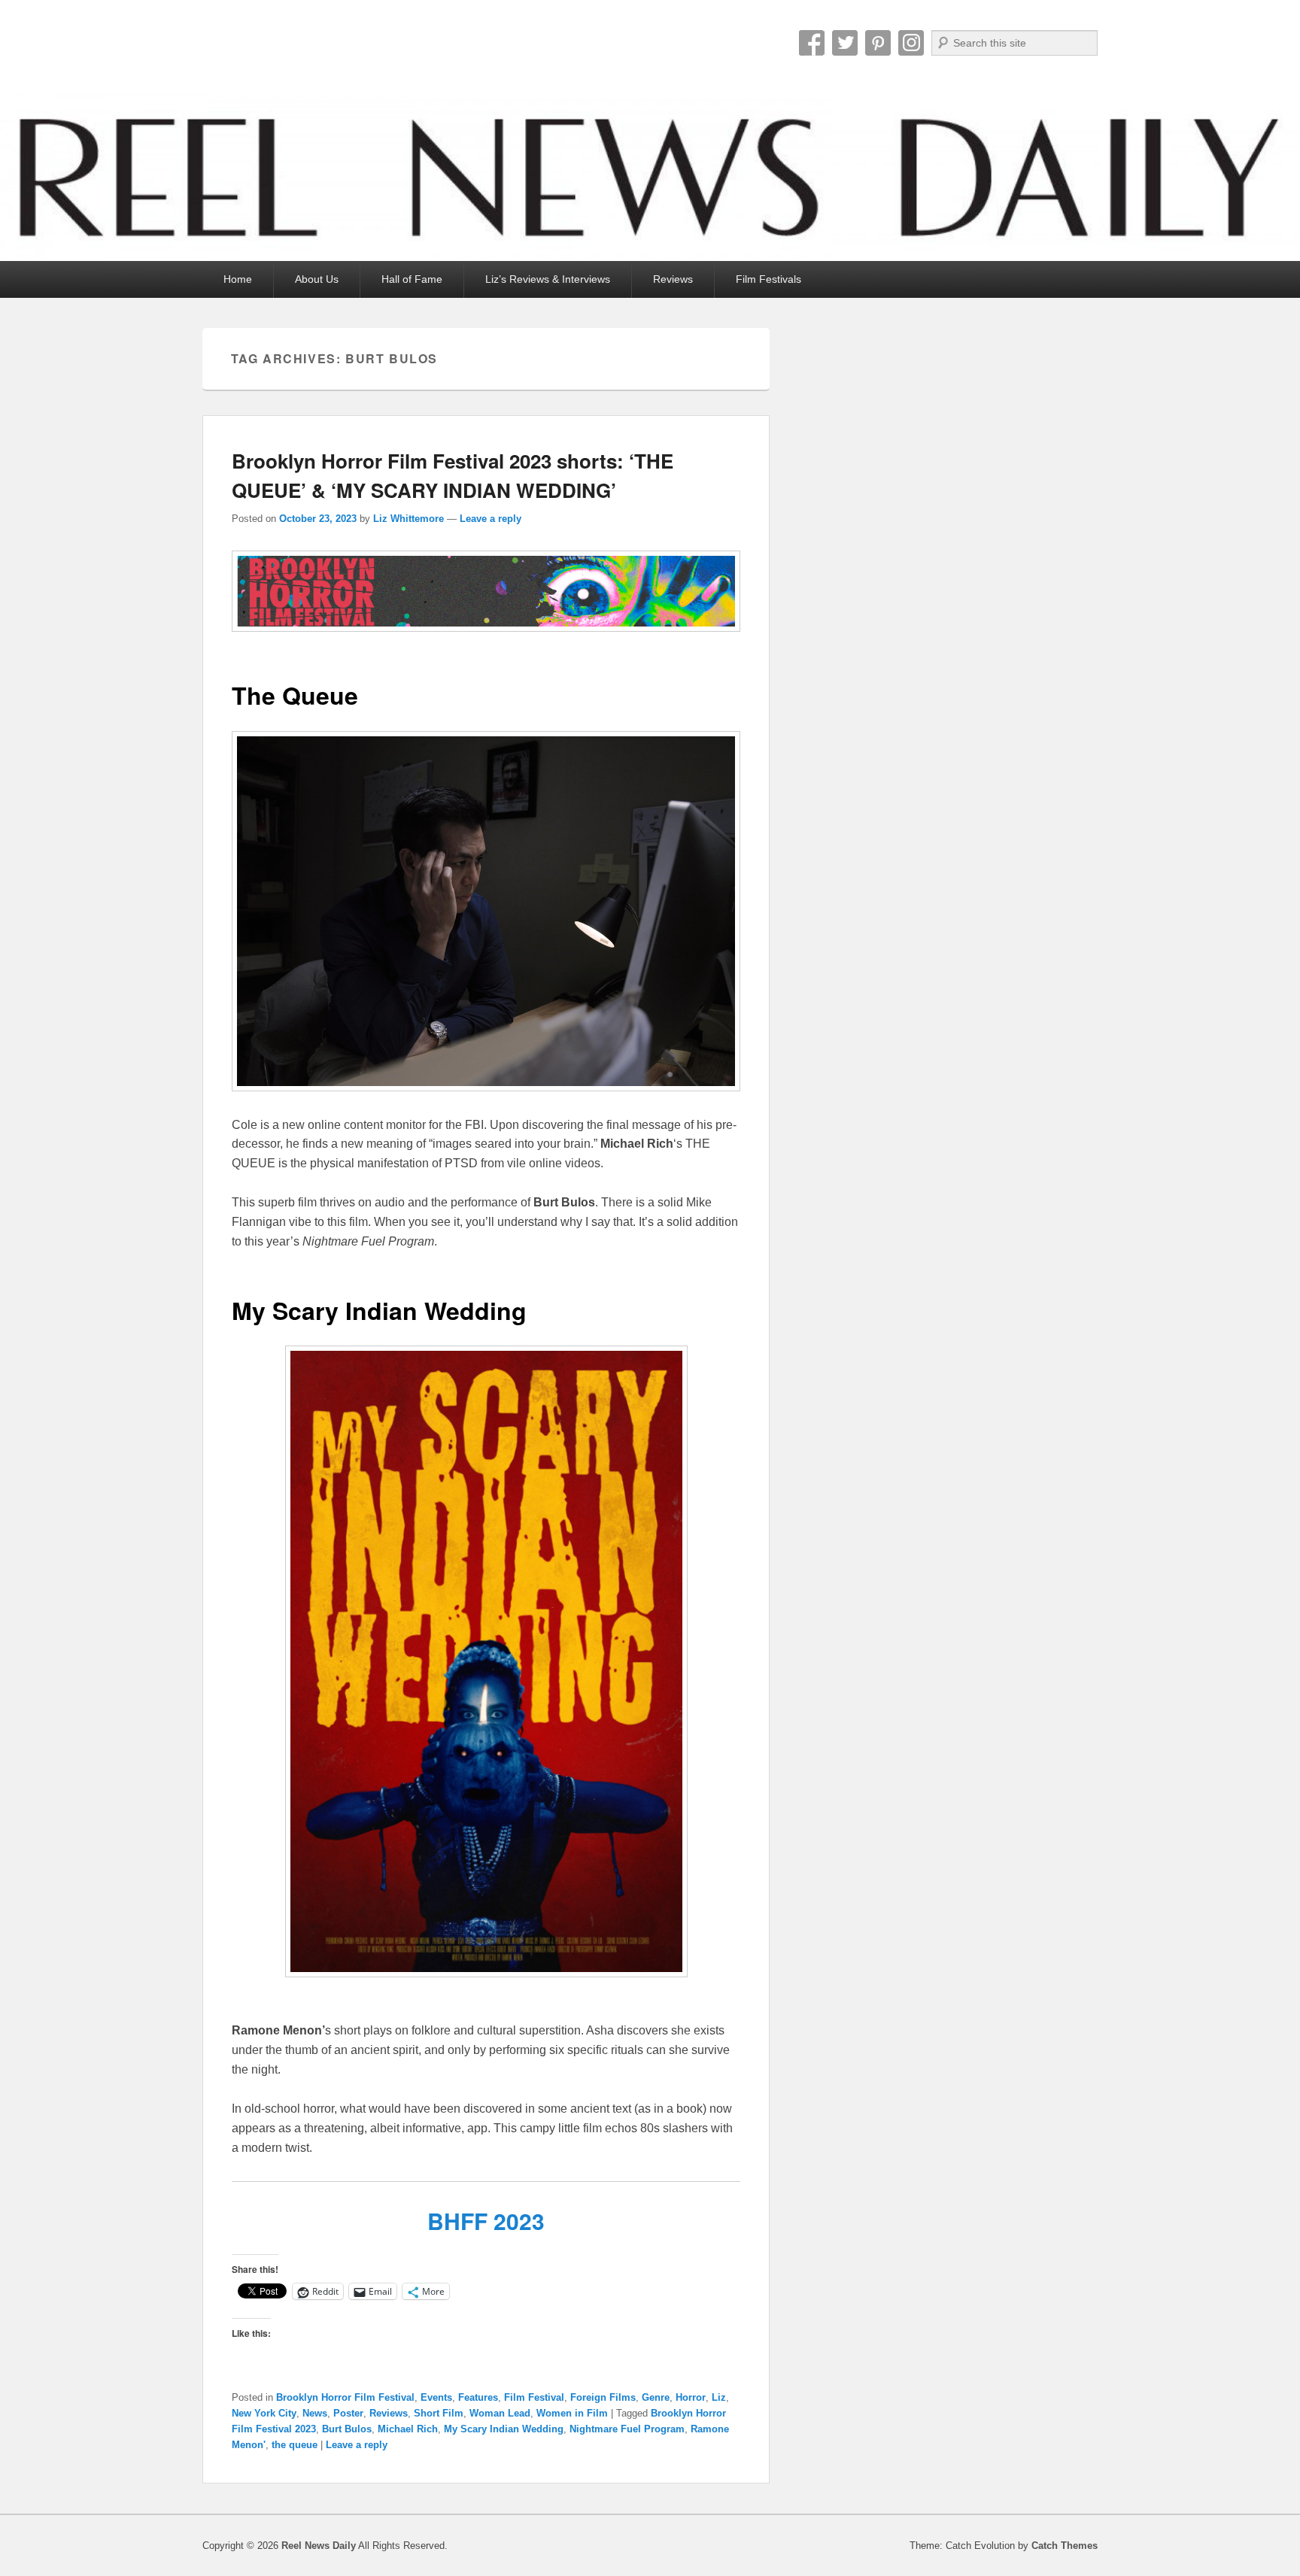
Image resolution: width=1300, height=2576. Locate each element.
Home (238, 279)
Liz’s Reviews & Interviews (548, 279)
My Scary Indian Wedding (504, 2429)
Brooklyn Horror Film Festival (345, 2397)
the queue (295, 2445)
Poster (348, 2413)
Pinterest (878, 43)
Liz (719, 2397)
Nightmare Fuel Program (627, 2429)
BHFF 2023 (486, 2221)
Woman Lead (500, 2413)
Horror (691, 2397)
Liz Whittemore (409, 519)
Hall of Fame (412, 279)
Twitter (845, 43)
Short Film (439, 2413)
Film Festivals (768, 279)
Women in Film (572, 2413)
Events (436, 2397)
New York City (264, 2413)
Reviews (673, 279)
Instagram (911, 43)
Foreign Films (603, 2397)
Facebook (812, 43)
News (315, 2413)
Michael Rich (408, 2429)
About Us (317, 279)
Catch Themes (1065, 2546)
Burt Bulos (347, 2429)
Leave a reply (491, 519)
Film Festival (534, 2397)
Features (478, 2397)
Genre (656, 2397)
